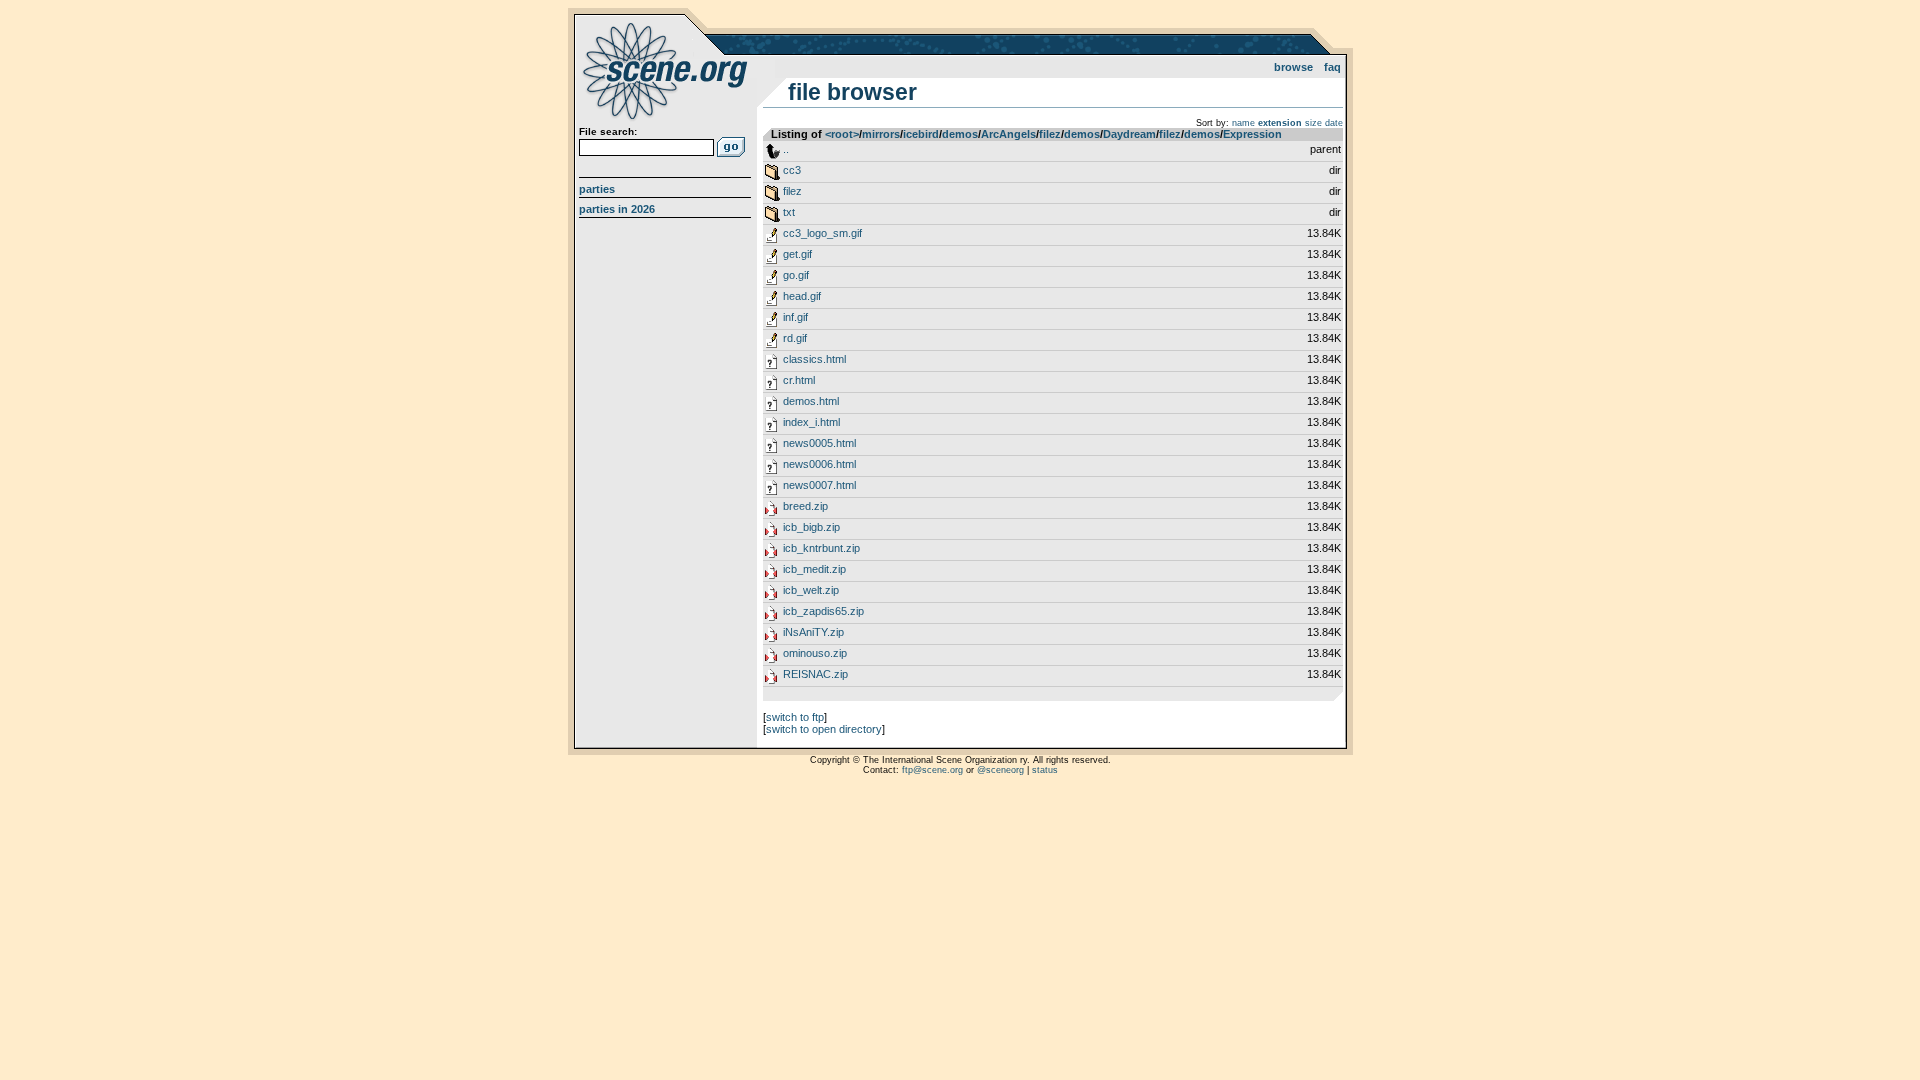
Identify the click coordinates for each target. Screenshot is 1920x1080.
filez (1050, 134)
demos (960, 134)
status (1045, 770)
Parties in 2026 (617, 209)
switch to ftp (795, 717)
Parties (597, 189)
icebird (921, 134)
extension (1280, 123)
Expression (1252, 134)
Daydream (1129, 134)
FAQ (1332, 67)
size (1313, 123)
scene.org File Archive (667, 70)
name (1243, 123)
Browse (1293, 67)
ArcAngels (1008, 134)
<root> (842, 134)
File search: (608, 131)
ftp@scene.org (932, 770)
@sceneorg (1000, 770)
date (1334, 123)
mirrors (881, 134)
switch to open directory (824, 729)
